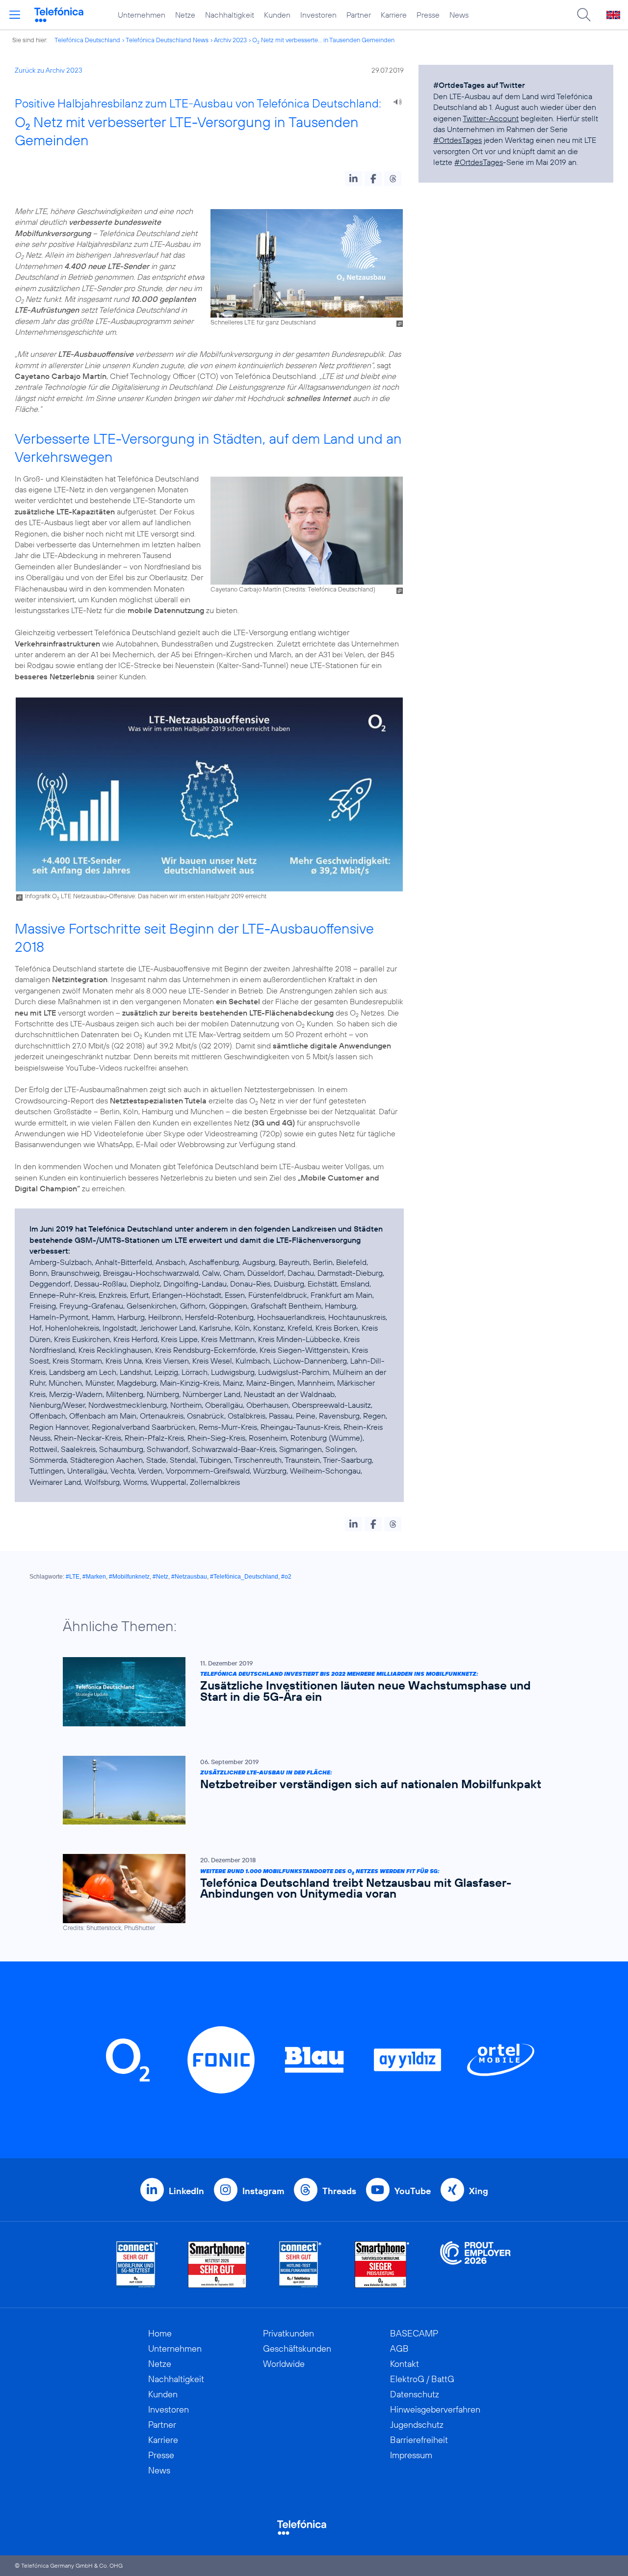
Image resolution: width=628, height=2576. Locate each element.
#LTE (73, 1577)
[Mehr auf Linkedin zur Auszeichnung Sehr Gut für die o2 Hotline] (301, 2265)
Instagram (263, 2191)
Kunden (277, 15)
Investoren (318, 15)
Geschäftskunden (297, 2348)
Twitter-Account (491, 118)
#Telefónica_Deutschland (244, 1577)
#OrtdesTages (458, 140)
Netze (185, 15)
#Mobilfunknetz (129, 1577)
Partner (359, 15)
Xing (479, 2191)
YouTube (413, 2191)
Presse (428, 15)
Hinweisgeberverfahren (435, 2409)
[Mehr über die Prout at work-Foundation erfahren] (475, 2265)
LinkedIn (186, 2191)
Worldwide (284, 2364)
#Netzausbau (189, 1577)
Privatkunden (288, 2333)
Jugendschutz (417, 2425)
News (459, 15)
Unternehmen (142, 15)
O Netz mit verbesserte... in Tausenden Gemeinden (323, 40)
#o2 (286, 1577)
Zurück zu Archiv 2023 (49, 70)
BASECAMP (414, 2333)
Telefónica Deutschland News (167, 40)
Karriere (394, 15)
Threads (339, 2191)
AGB (399, 2348)
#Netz (160, 1577)
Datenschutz (415, 2394)
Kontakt (405, 2364)
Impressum (411, 2455)
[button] (353, 179)
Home (160, 2333)
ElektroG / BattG (422, 2379)
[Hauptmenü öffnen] (15, 15)
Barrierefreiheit (419, 2440)
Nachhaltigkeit (230, 15)
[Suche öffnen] (584, 15)
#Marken (94, 1577)
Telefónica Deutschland (87, 40)
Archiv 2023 (230, 40)
